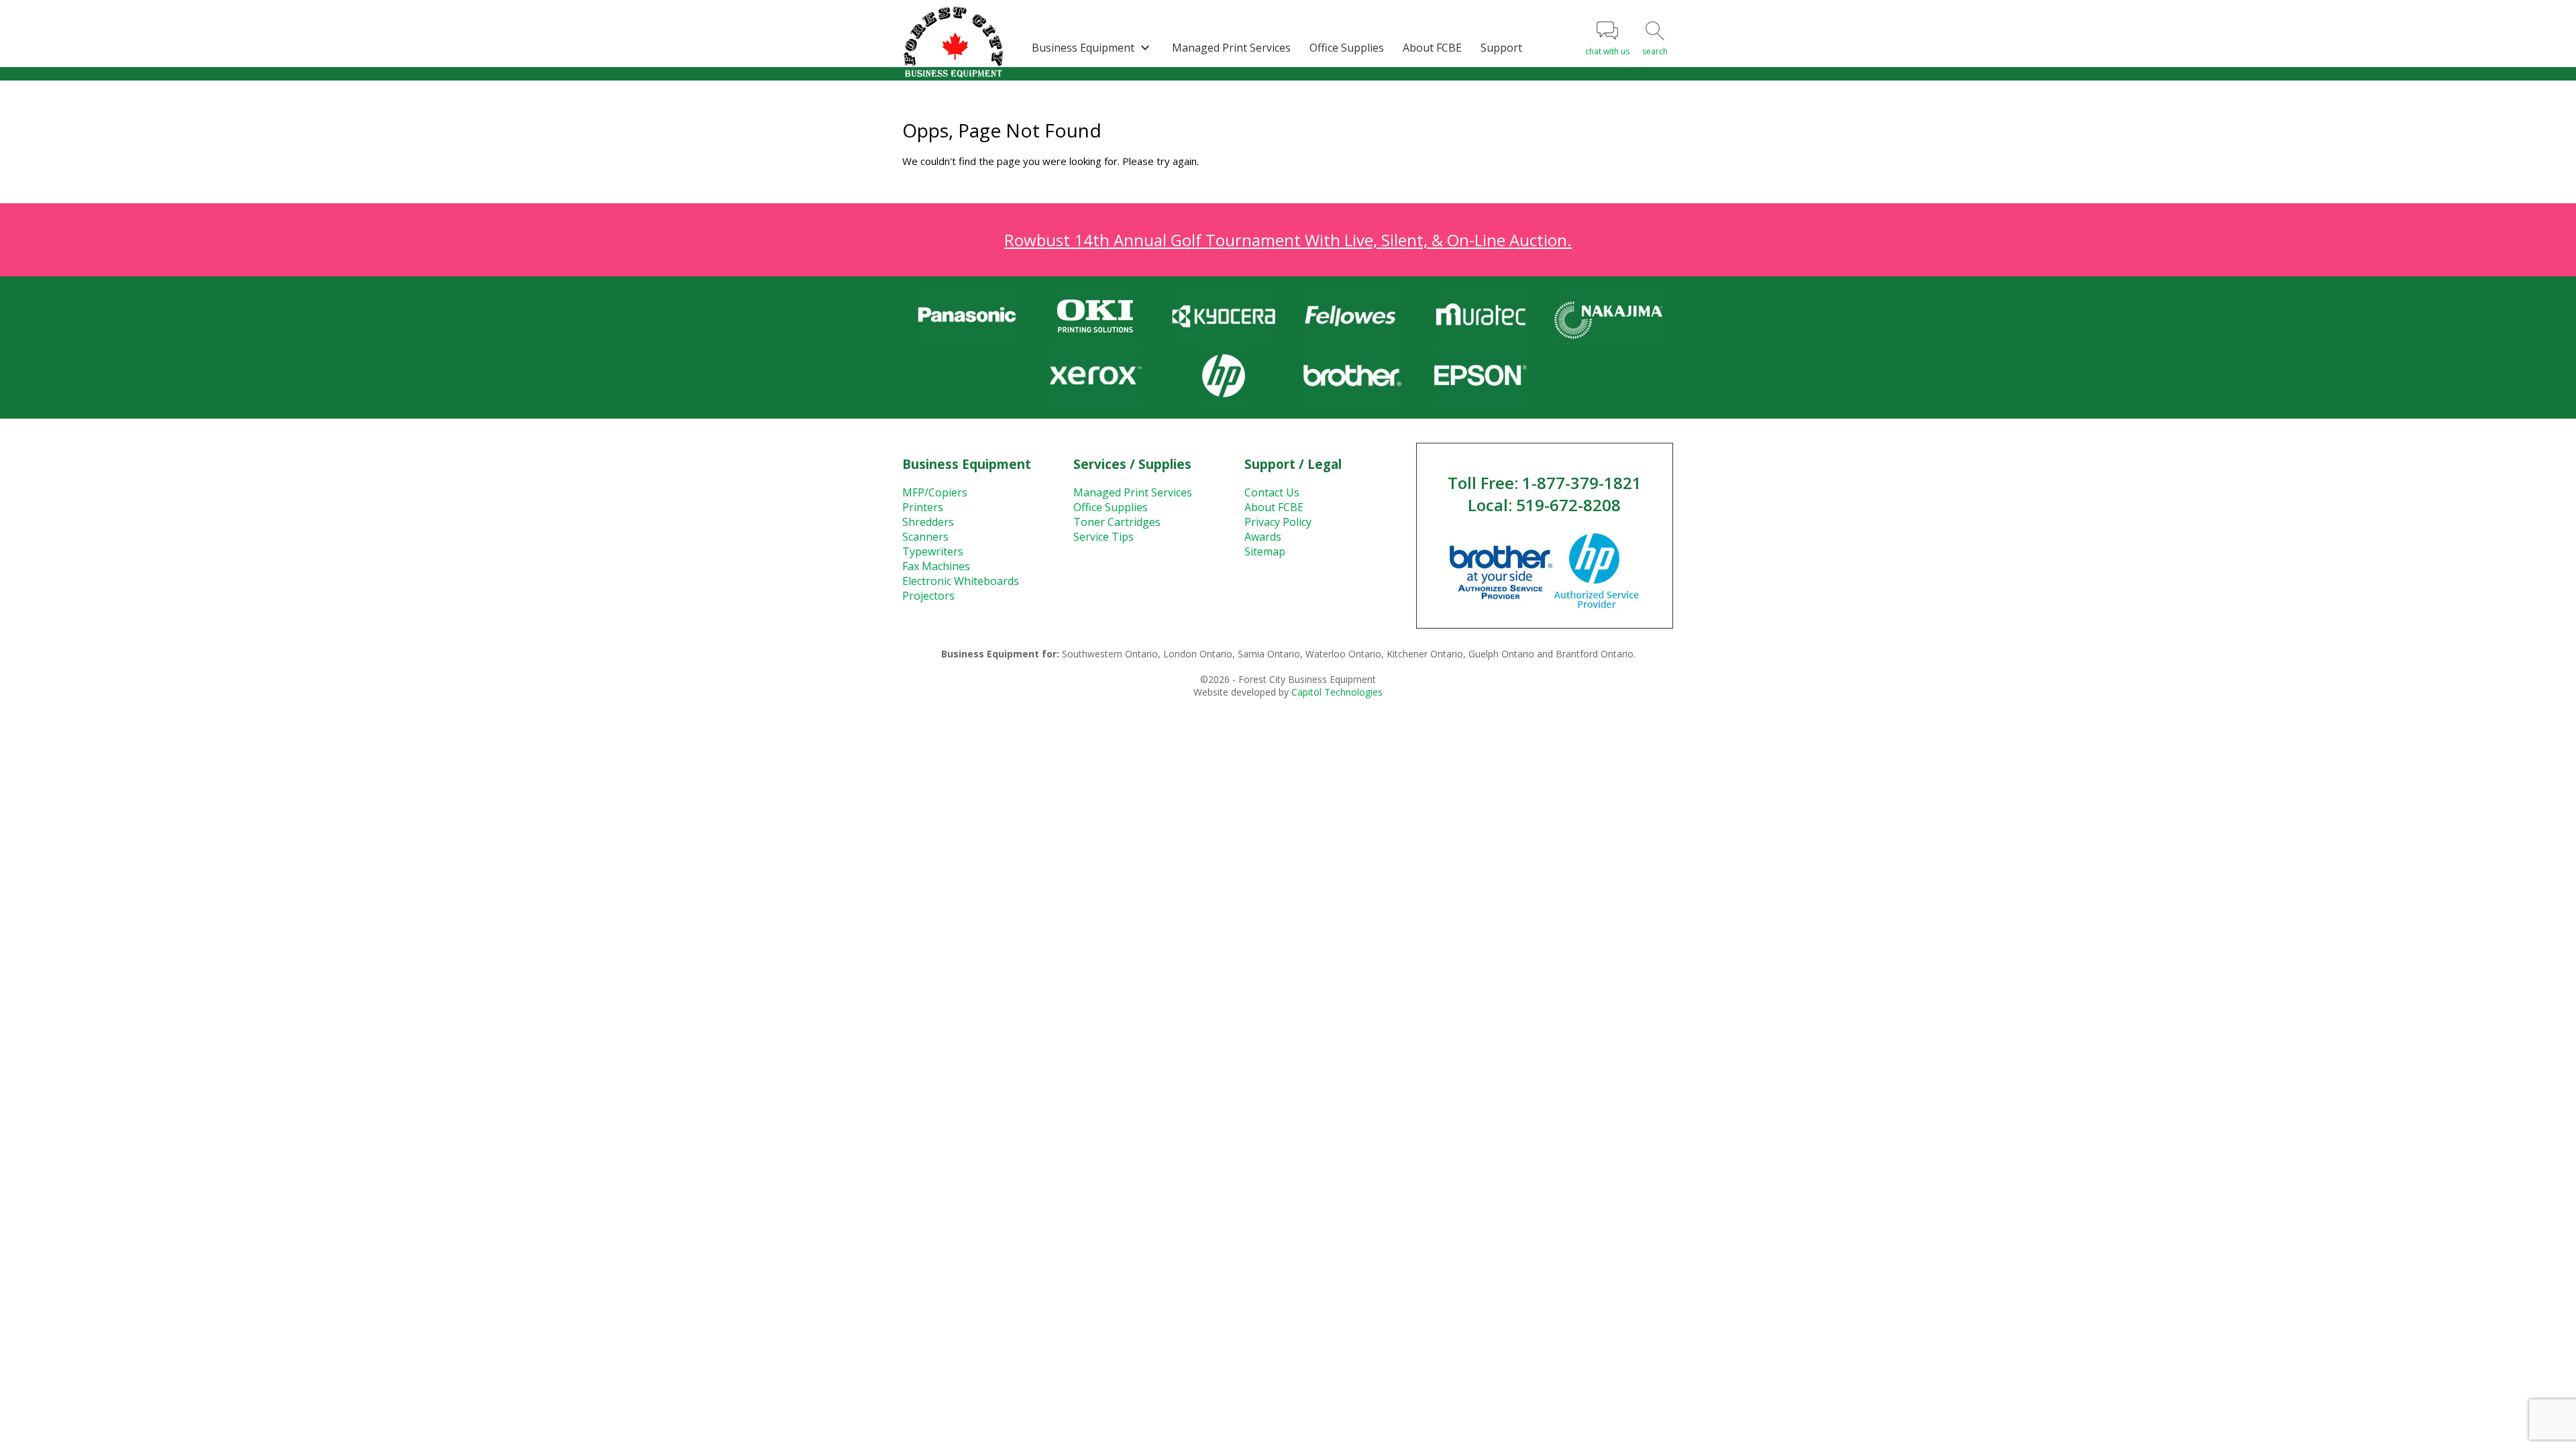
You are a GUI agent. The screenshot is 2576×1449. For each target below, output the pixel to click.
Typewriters (933, 551)
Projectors (928, 596)
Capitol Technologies (1337, 692)
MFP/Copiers (935, 492)
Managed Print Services (1231, 48)
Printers (923, 507)
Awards (1263, 537)
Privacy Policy (1278, 522)
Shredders (928, 522)
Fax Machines (936, 566)
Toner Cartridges (1117, 522)
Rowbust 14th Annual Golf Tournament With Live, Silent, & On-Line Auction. (1288, 240)
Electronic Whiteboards (961, 581)
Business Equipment (1092, 48)
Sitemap (1265, 551)
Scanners (925, 537)
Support (1501, 48)
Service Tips (1104, 537)
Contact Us (1272, 492)
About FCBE (1432, 48)
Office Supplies (1347, 48)
